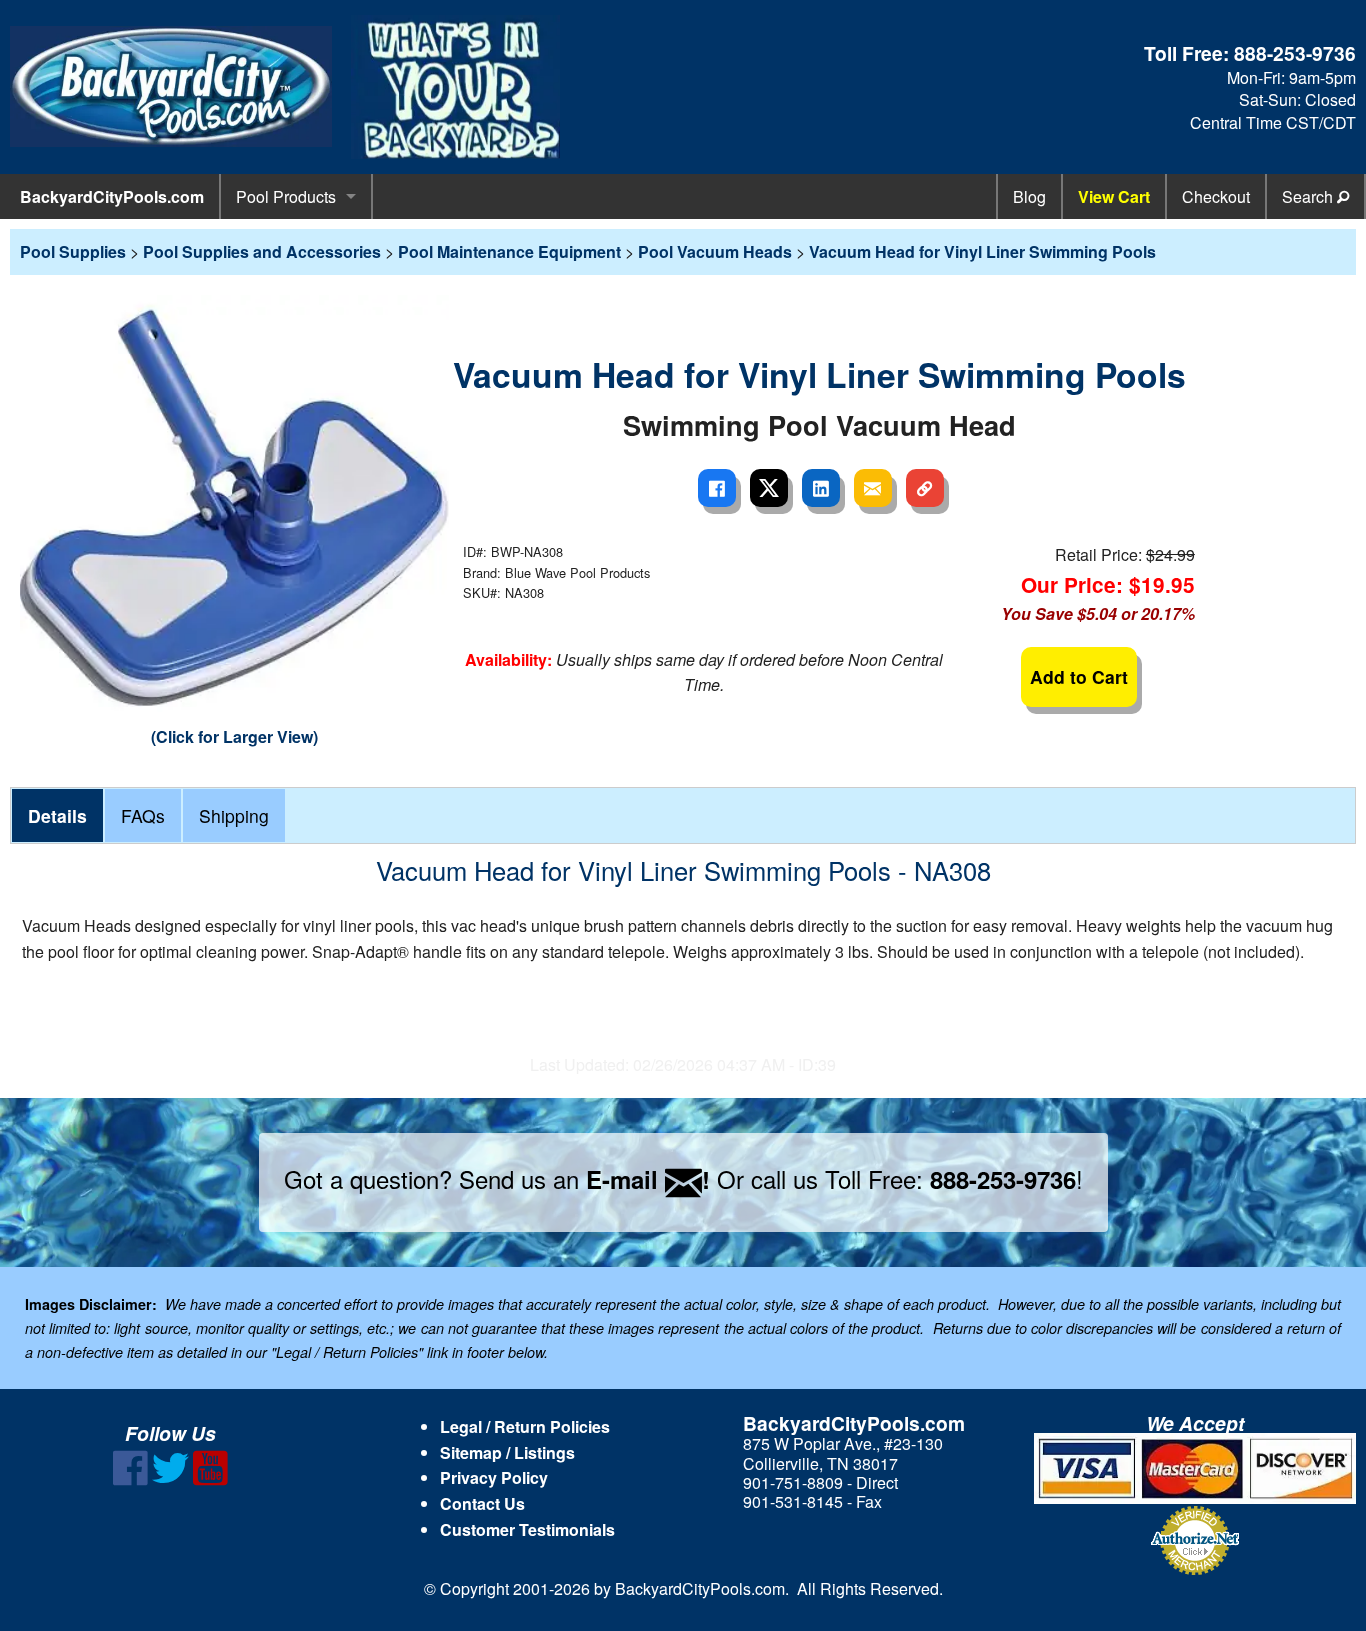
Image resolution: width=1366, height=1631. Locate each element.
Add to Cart (1079, 676)
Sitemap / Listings (507, 1452)
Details (57, 815)
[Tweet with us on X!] (170, 1479)
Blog (1029, 196)
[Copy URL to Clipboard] (925, 488)
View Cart (1114, 196)
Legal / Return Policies (525, 1426)
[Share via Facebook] (717, 488)
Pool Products (286, 196)
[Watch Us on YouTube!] (210, 1479)
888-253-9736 (1295, 53)
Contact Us (482, 1503)
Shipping (234, 815)
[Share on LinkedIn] (821, 488)
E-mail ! (648, 1179)
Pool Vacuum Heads (715, 251)
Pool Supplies (73, 251)
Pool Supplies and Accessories (262, 251)
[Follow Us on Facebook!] (130, 1479)
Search (1309, 196)
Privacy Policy (494, 1477)
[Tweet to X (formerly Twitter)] (769, 488)
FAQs (143, 815)
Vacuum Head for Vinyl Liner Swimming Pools (982, 251)
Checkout (1216, 196)
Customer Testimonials (527, 1529)
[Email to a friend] (873, 488)
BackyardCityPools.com (112, 196)
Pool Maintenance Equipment (509, 251)
